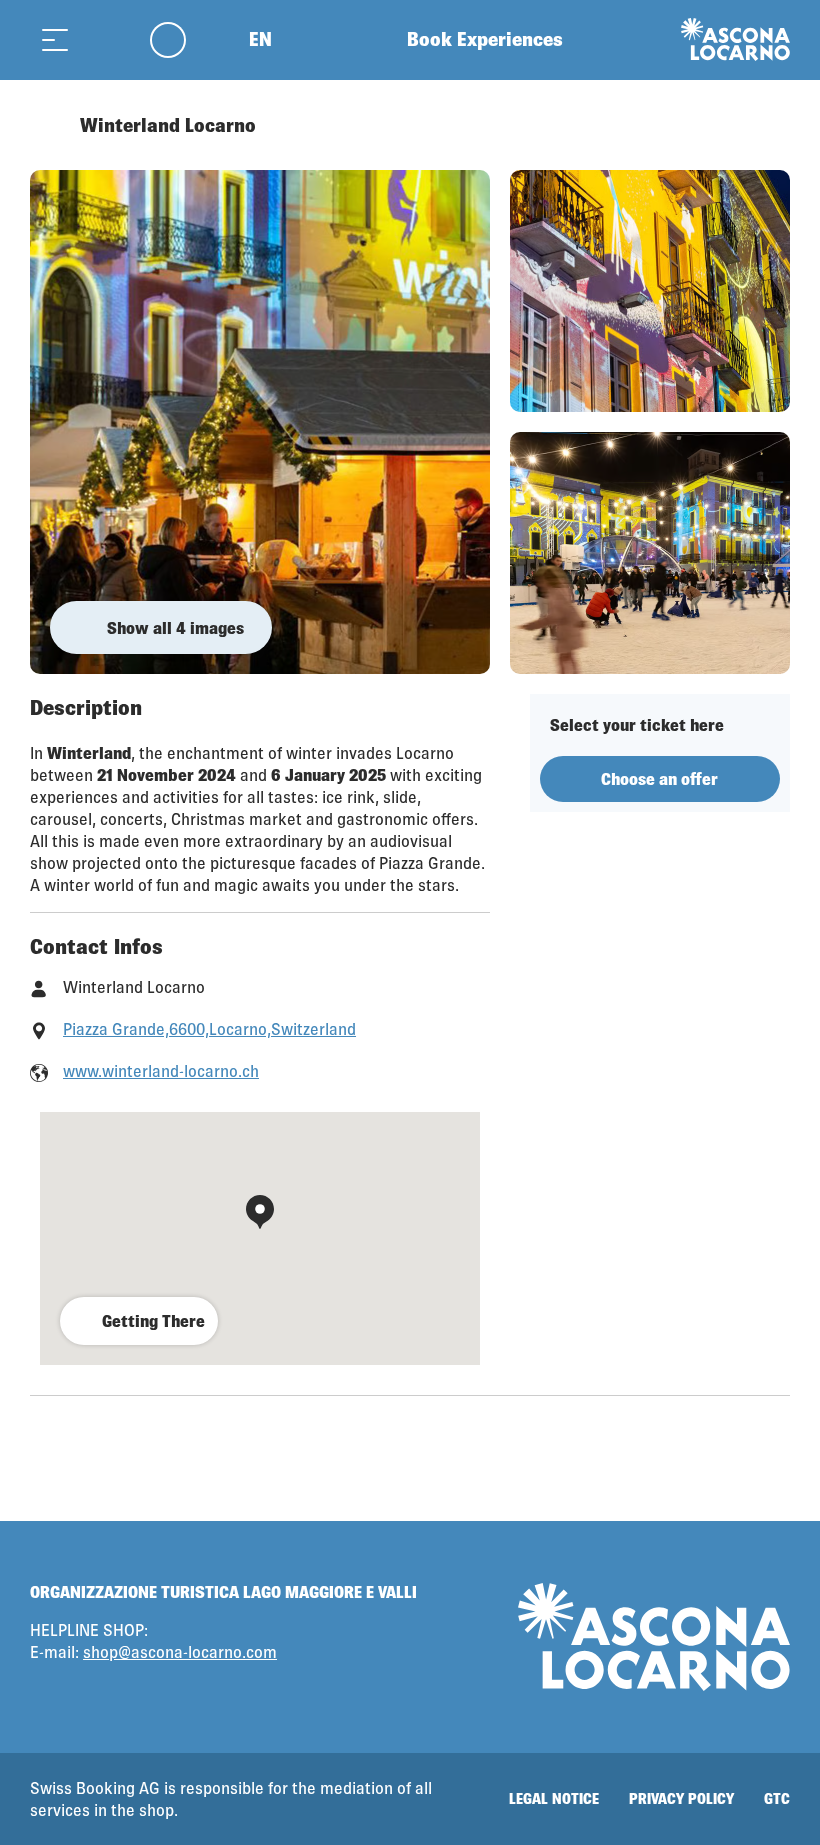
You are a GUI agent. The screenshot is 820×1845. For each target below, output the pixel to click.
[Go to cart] (105, 39)
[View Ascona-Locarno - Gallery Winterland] (260, 422)
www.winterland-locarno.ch (161, 1070)
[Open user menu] (179, 39)
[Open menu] (55, 39)
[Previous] (47, 125)
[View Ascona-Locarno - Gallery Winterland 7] (650, 553)
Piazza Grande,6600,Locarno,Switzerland (209, 1028)
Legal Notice (554, 1798)
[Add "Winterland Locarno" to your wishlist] (770, 125)
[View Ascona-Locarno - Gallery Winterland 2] (650, 291)
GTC (777, 1798)
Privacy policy (681, 1798)
